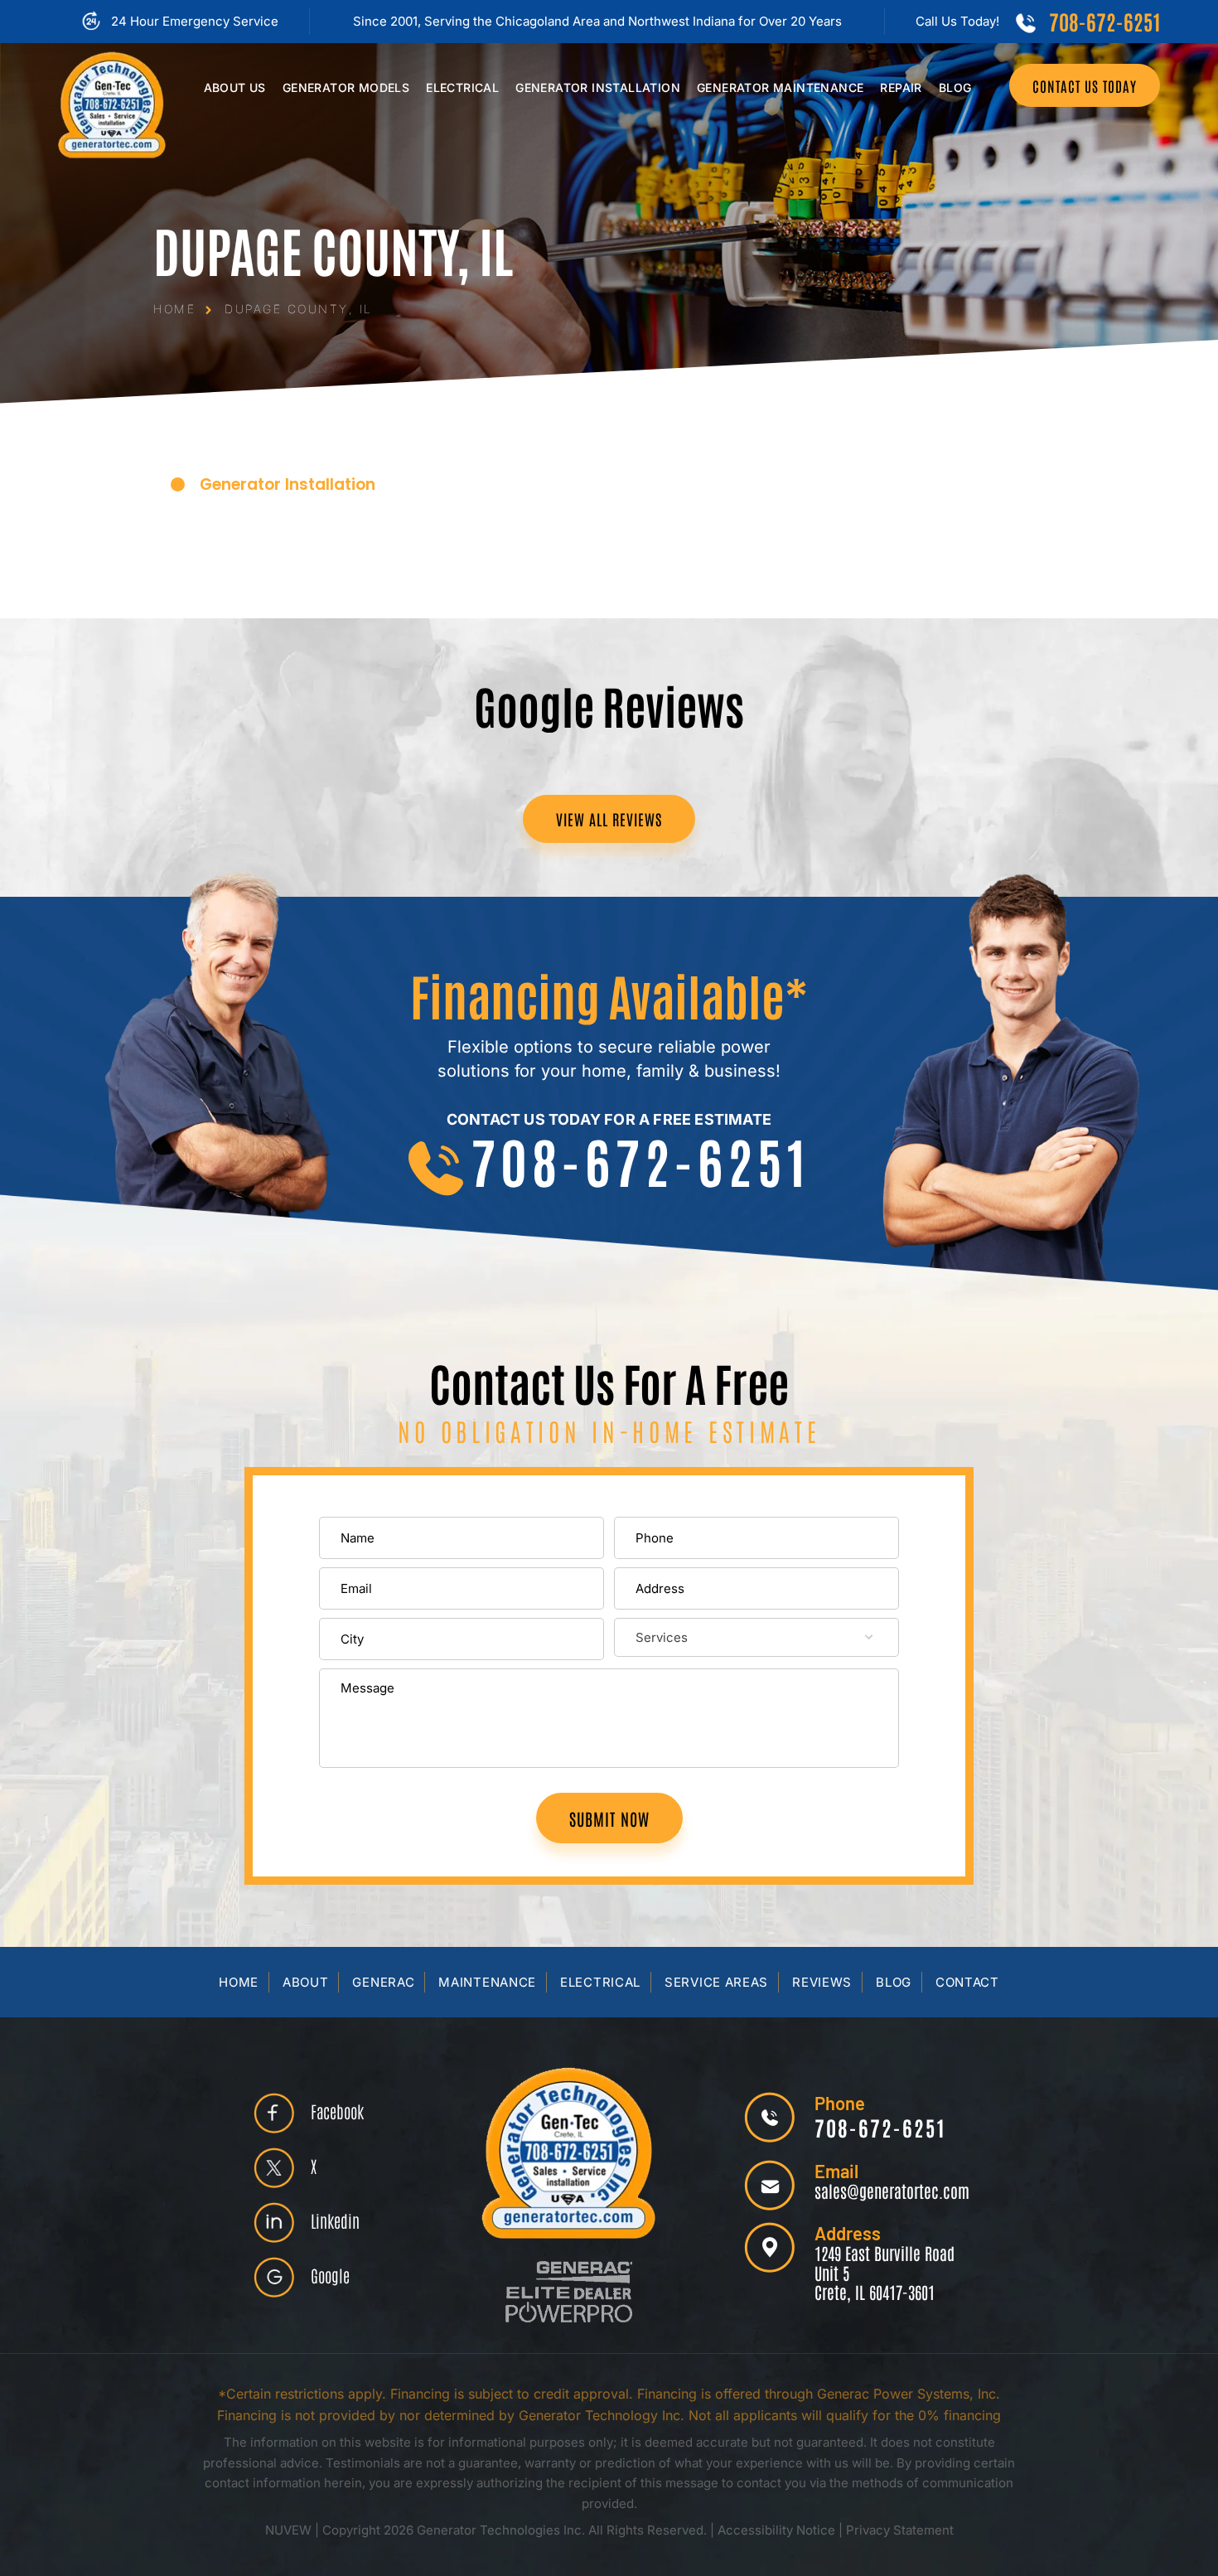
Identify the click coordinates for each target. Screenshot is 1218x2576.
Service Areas (716, 1982)
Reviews (822, 1982)
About (306, 1982)
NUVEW (288, 2530)
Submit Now (609, 1818)
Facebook (337, 2111)
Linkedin (335, 2220)
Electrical (462, 87)
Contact (967, 1982)
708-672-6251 (1104, 21)
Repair (901, 87)
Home (239, 1982)
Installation (598, 87)
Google (330, 2275)
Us (235, 87)
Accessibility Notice (778, 2530)
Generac (383, 1982)
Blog (955, 87)
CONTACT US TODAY (1085, 85)
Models (346, 87)
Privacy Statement (900, 2530)
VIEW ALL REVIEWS (609, 819)
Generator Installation (288, 484)
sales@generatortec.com (892, 2191)
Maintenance (780, 87)
